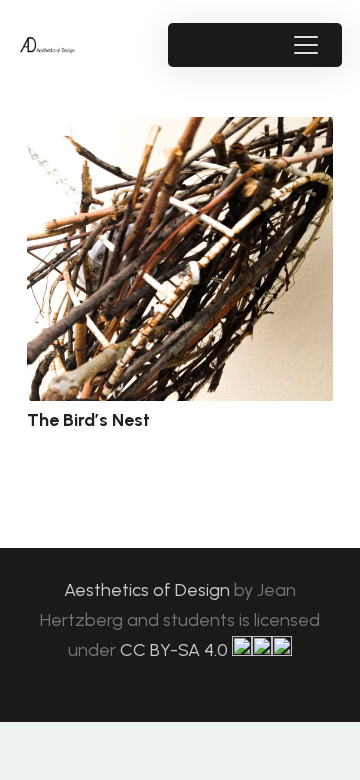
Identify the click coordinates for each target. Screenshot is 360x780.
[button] (305, 45)
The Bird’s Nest (88, 420)
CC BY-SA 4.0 (176, 650)
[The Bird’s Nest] (180, 259)
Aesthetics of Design (149, 590)
